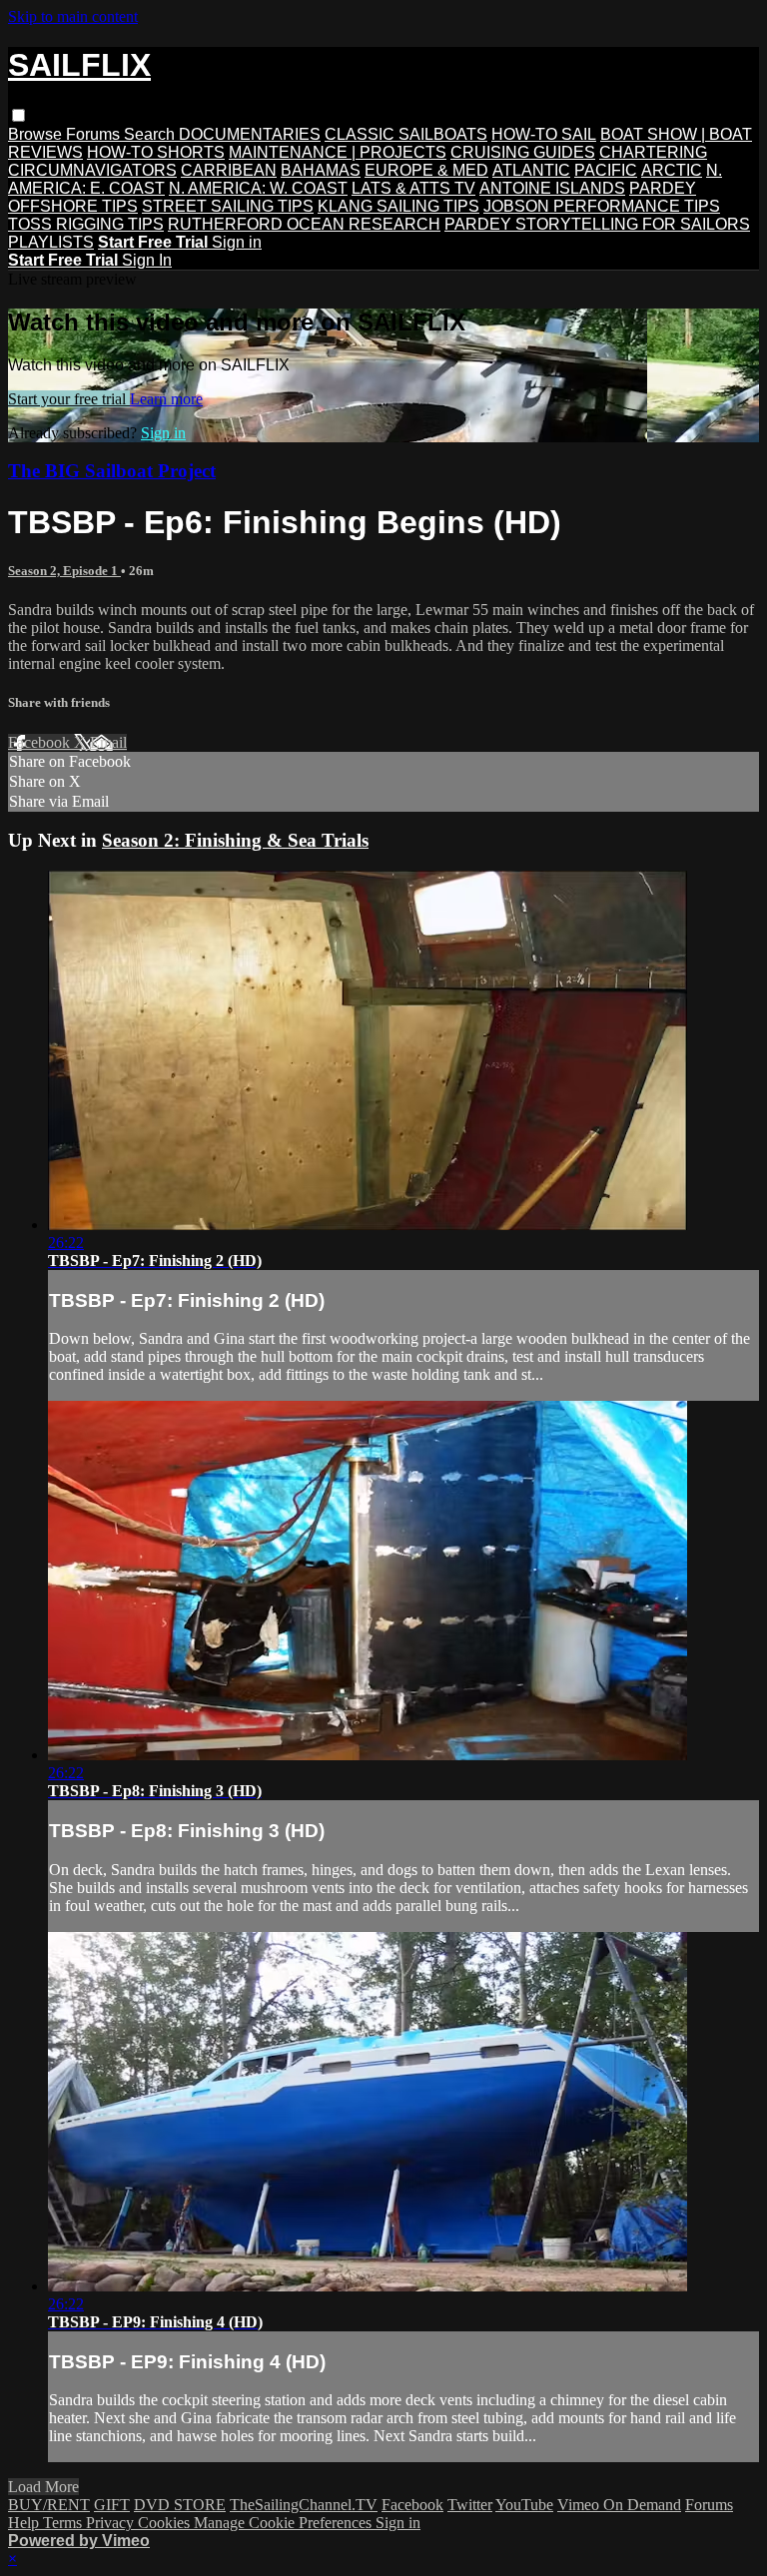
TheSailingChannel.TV (304, 2505)
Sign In (147, 260)
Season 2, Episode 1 (64, 571)
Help (25, 2523)
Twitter (470, 2505)
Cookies (166, 2523)
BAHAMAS (321, 170)
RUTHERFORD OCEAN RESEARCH (304, 224)
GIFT (112, 2505)
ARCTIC (672, 170)
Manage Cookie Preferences (285, 2523)
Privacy (112, 2523)
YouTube (524, 2505)
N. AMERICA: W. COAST (258, 188)
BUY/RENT (49, 2505)
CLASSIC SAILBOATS (406, 134)
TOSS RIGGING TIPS (86, 224)
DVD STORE (180, 2505)
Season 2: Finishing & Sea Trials (235, 840)
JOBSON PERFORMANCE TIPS (602, 206)
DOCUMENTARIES (250, 134)
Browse (37, 134)
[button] (18, 115)
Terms (64, 2523)
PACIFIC (606, 170)
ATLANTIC (531, 170)
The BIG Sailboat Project (112, 471)
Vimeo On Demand (619, 2505)
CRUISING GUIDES (523, 152)
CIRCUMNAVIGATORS (92, 170)
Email (108, 742)
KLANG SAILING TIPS (398, 206)
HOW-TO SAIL (544, 134)
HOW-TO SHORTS (156, 152)
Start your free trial (69, 399)
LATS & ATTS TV (413, 188)
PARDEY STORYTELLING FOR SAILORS (597, 224)
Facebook (41, 742)
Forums (95, 134)
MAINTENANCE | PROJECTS (338, 152)
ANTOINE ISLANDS (552, 188)
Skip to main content (73, 16)
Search (151, 134)
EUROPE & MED (426, 170)
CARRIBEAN (229, 170)
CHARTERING (653, 152)
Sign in (237, 242)
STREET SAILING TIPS (228, 206)
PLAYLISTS (51, 242)
